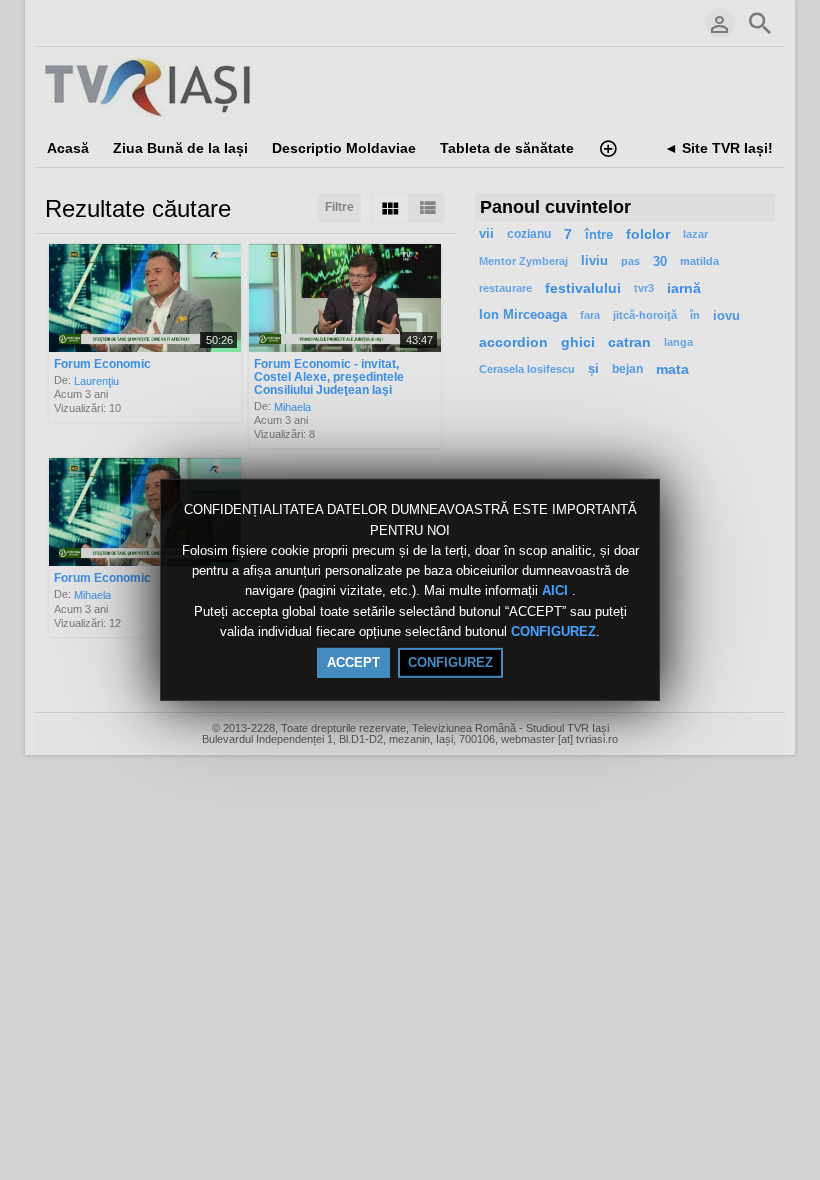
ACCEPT (353, 662)
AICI (557, 591)
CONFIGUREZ (553, 631)
